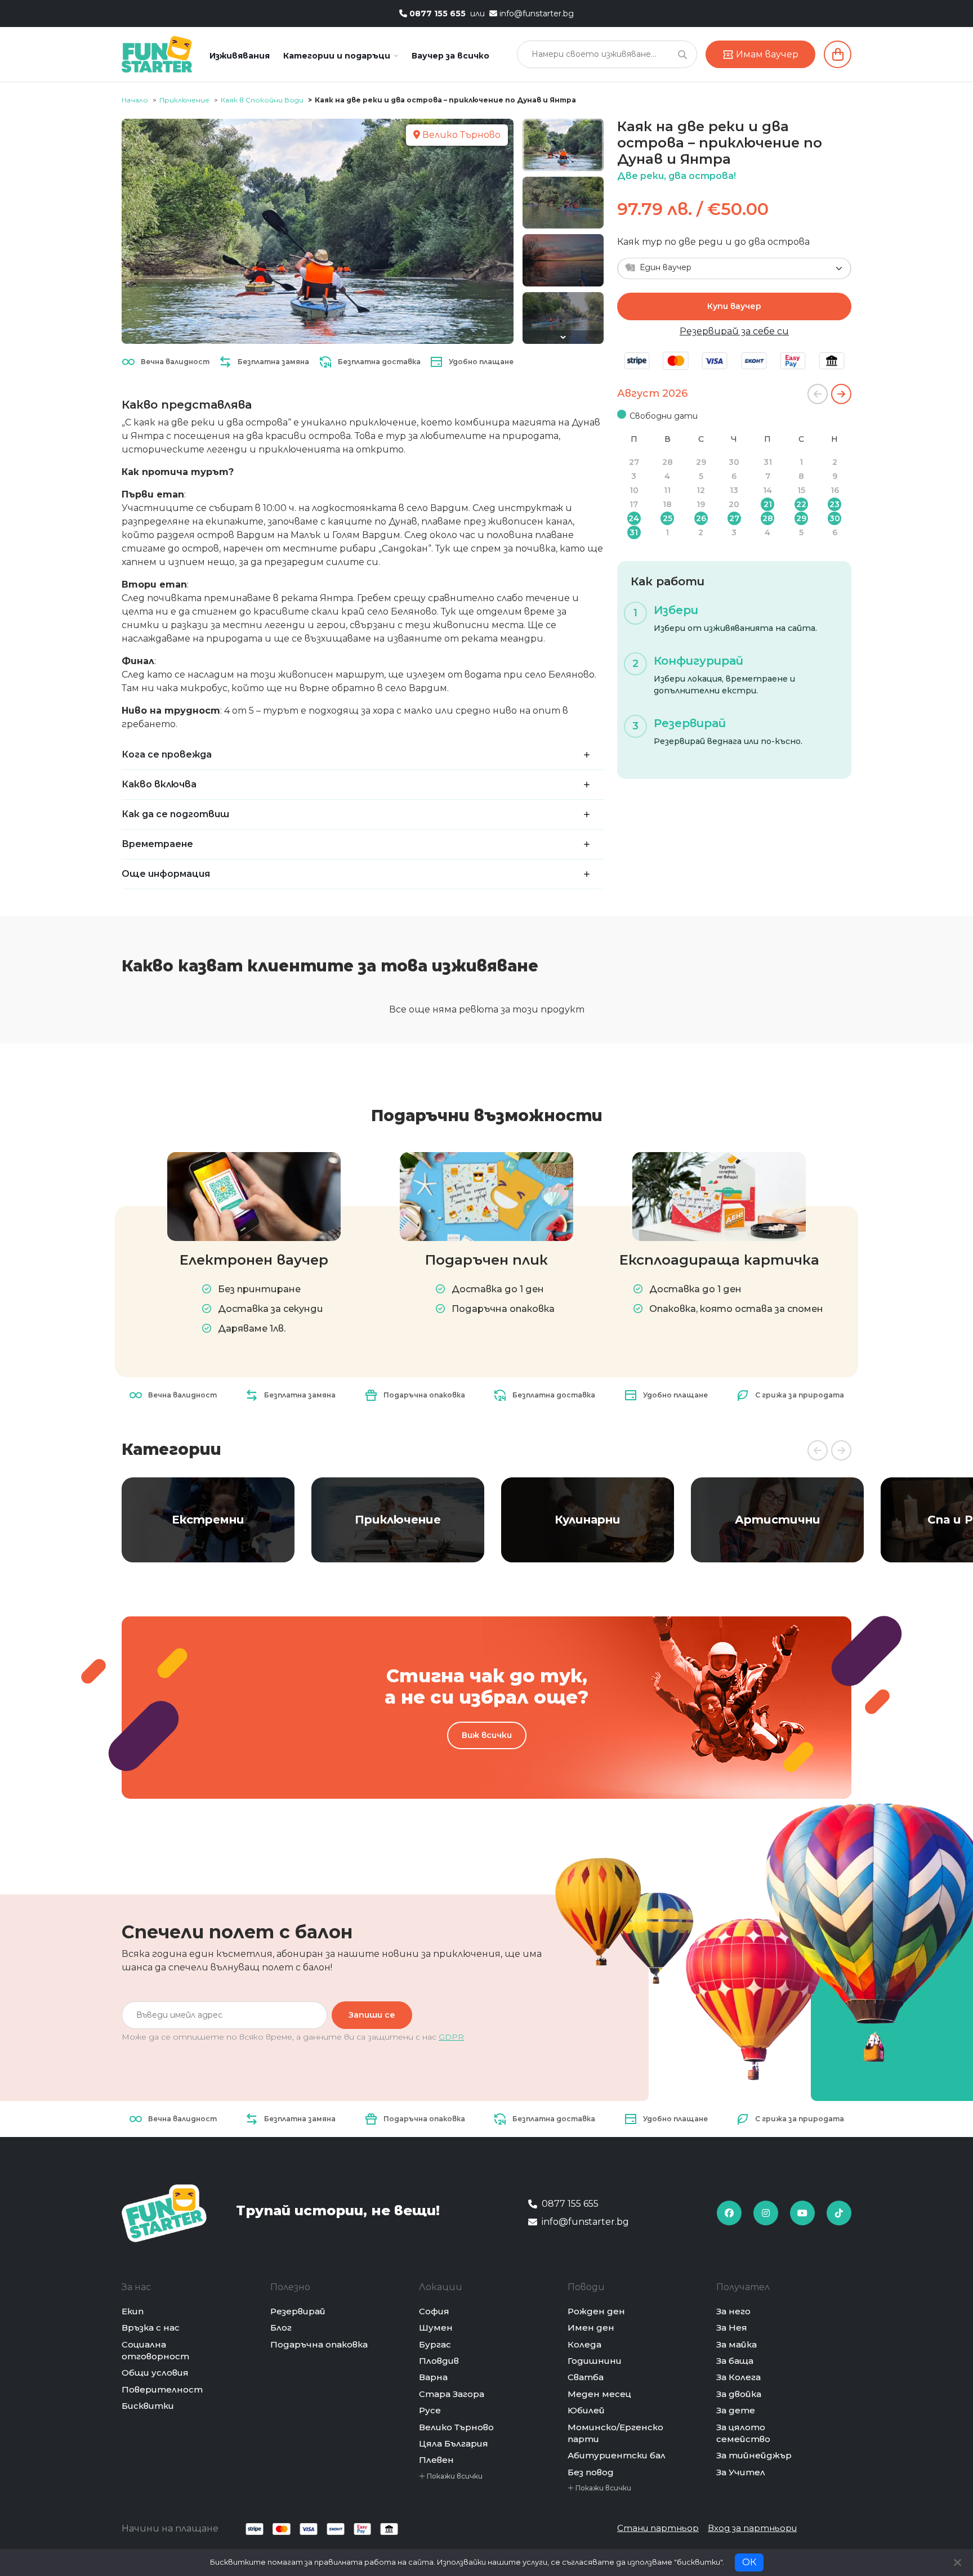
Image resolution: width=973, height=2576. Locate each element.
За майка (737, 2344)
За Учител (741, 2472)
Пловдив (439, 2361)
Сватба (586, 2377)
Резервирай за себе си (734, 331)
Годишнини (595, 2361)
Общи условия (155, 2373)
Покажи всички (454, 2476)
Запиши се (372, 2015)
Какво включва (159, 784)
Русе (430, 2410)
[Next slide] (563, 337)
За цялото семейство (743, 2433)
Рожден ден (596, 2311)
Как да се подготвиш (175, 814)
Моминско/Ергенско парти (615, 2433)
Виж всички (487, 1735)
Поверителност (162, 2389)
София (434, 2311)
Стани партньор (658, 2528)
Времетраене (157, 844)
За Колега (738, 2377)
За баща (735, 2361)
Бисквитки (148, 2406)
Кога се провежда (167, 754)
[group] (208, 1520)
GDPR (451, 2037)
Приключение (184, 100)
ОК (749, 2562)
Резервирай (298, 2311)
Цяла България (454, 2443)
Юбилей (586, 2410)
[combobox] (734, 268)
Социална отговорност (155, 2350)
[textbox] (727, 268)
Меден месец (599, 2394)
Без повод (591, 2472)
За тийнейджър (754, 2455)
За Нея (732, 2328)
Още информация (166, 874)
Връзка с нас (151, 2328)
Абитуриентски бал (617, 2455)
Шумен (436, 2328)
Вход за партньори (752, 2528)
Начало (135, 100)
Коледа (584, 2344)
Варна (433, 2377)
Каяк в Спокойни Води (262, 100)
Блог (281, 2328)
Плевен (436, 2460)
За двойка (739, 2394)
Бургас (435, 2344)
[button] (341, 56)
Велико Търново (456, 2427)
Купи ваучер (734, 306)
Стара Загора (452, 2394)
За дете (736, 2410)
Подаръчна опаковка (319, 2344)
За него (733, 2311)
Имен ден (591, 2328)
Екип (133, 2311)
